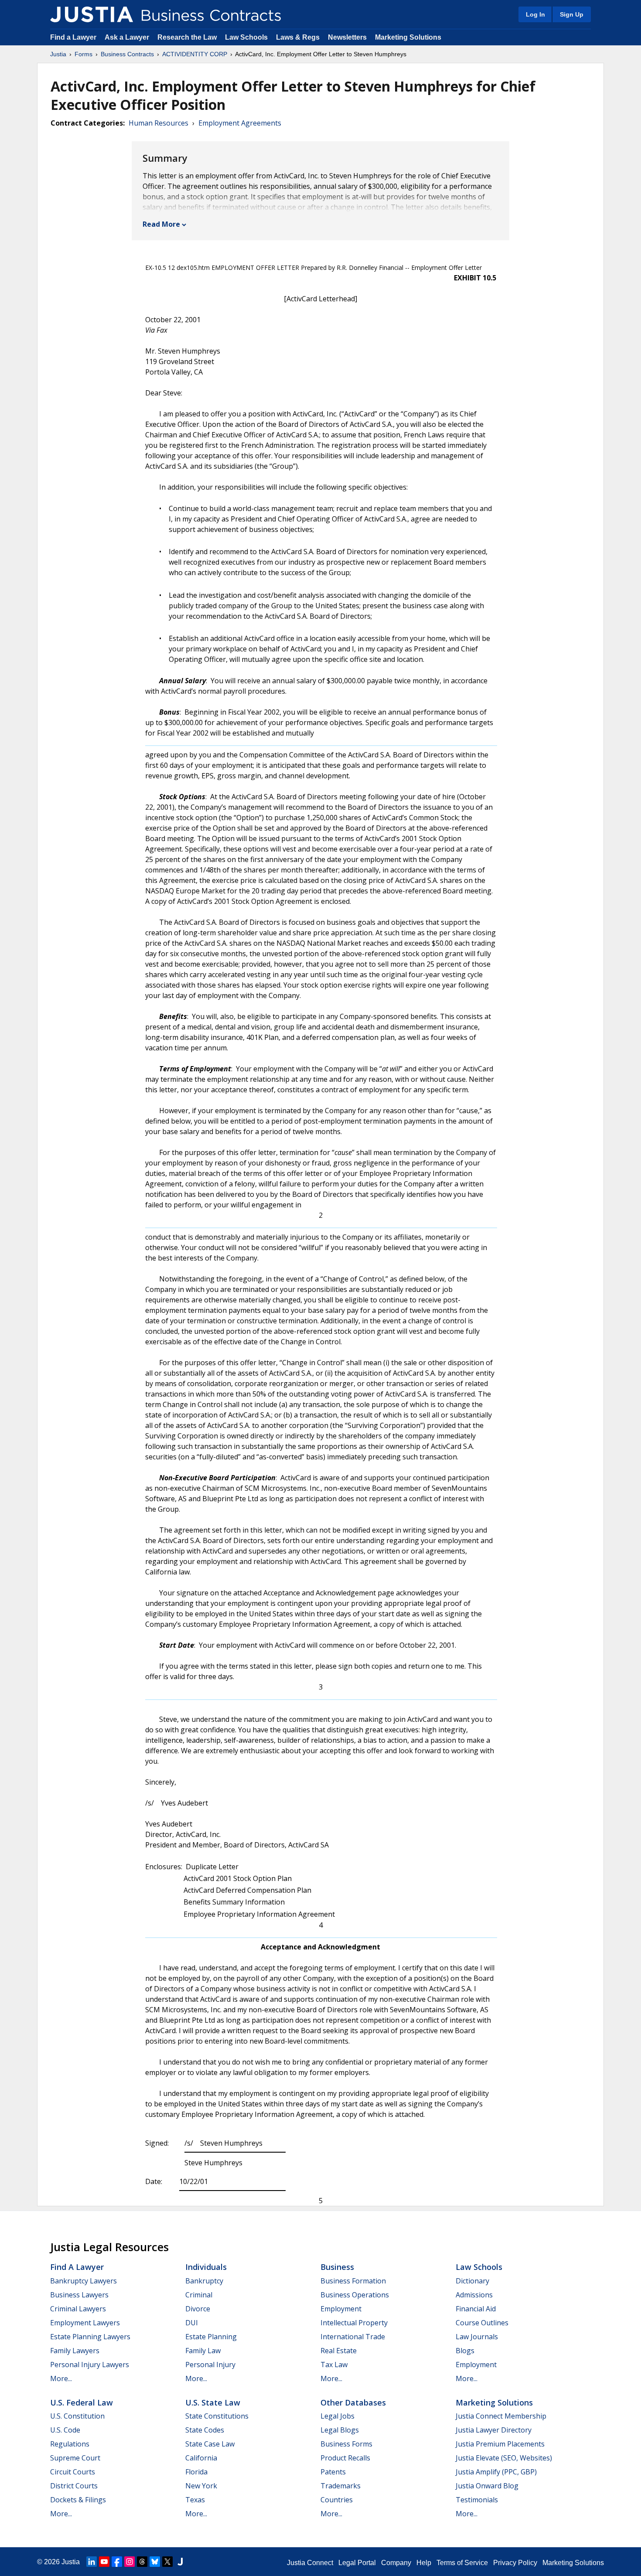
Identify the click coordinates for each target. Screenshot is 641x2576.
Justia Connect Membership (501, 2416)
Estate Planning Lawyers (90, 2337)
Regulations (70, 2444)
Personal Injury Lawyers (90, 2365)
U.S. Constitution (77, 2416)
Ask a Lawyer (128, 37)
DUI (192, 2323)
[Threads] (142, 2562)
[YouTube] (104, 2562)
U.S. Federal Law (82, 2402)
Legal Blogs (340, 2430)
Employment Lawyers (85, 2323)
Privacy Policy (515, 2563)
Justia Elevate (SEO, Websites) (504, 2458)
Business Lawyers (79, 2295)
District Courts (74, 2486)
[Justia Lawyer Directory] (180, 2562)
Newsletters (347, 37)
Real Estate (339, 2351)
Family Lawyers (75, 2351)
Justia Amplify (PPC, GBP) (496, 2472)
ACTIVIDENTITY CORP (195, 54)
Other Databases (353, 2402)
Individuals (206, 2267)
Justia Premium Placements (500, 2444)
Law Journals (477, 2337)
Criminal (199, 2295)
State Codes (205, 2430)
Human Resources (159, 123)
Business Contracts (127, 54)
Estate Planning (211, 2337)
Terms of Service (462, 2563)
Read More (161, 224)
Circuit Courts (73, 2472)
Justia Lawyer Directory (494, 2430)
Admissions (474, 2295)
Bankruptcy (204, 2281)
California (201, 2458)
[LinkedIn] (92, 2562)
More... (61, 2378)
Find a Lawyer (73, 37)
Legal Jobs (338, 2416)
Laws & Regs (298, 37)
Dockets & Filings (78, 2500)
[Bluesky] (155, 2562)
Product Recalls (345, 2458)
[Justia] (92, 14)
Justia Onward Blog (487, 2486)
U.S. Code (65, 2430)
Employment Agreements (240, 123)
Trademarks (341, 2486)
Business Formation (353, 2281)
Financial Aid (476, 2309)
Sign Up (572, 14)
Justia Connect (310, 2563)
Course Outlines (482, 2323)
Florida (196, 2472)
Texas (195, 2500)
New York (201, 2486)
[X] (167, 2562)
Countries (337, 2500)
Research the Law (187, 37)
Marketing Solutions (408, 37)
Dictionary (472, 2281)
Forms (84, 54)
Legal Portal (357, 2563)
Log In (535, 14)
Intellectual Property (354, 2323)
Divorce (198, 2309)
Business (337, 2267)
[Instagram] (130, 2562)
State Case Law (210, 2444)
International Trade (353, 2337)
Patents (333, 2472)
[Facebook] (117, 2562)
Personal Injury (210, 2365)
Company (396, 2563)
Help (424, 2563)
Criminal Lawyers (78, 2309)
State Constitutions (217, 2416)
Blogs (465, 2351)
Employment (341, 2309)
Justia (58, 54)
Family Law (203, 2351)
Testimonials (477, 2500)
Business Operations (355, 2295)
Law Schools (246, 37)
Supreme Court (75, 2458)
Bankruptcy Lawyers (84, 2281)
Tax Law (334, 2365)
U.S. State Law (213, 2402)
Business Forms (346, 2444)
